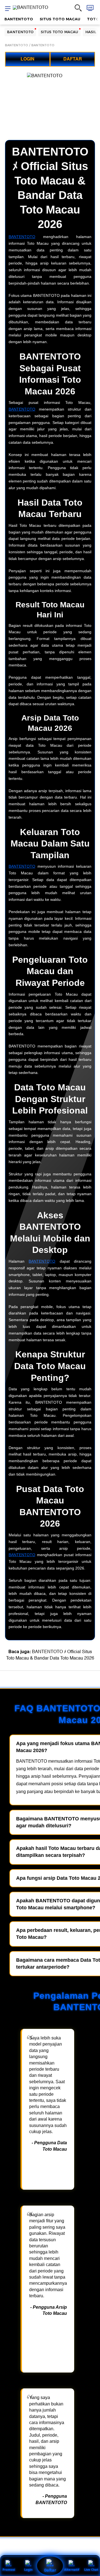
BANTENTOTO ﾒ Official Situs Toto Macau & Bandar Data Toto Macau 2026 (50, 1655)
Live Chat (91, 2569)
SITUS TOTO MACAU (60, 19)
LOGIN (27, 59)
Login (28, 2569)
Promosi (9, 2569)
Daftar (50, 2570)
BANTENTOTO (19, 19)
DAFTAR (73, 59)
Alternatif (72, 2569)
